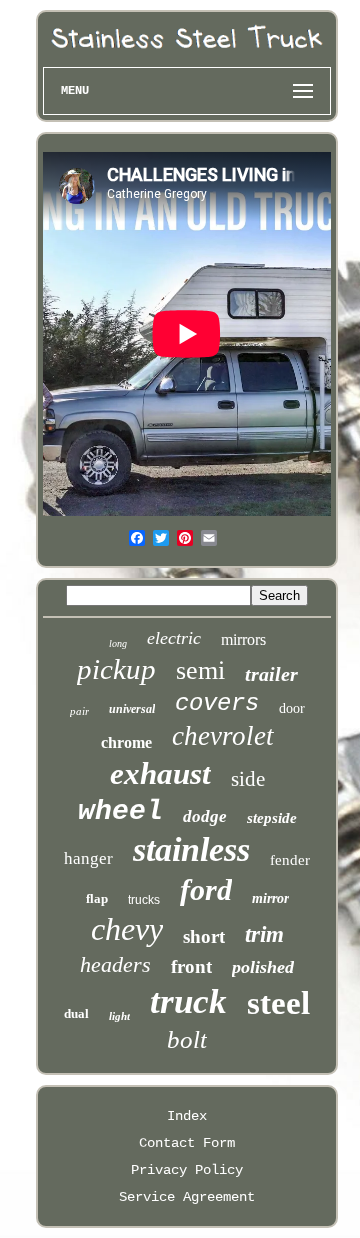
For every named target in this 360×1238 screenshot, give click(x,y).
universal (132, 709)
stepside (272, 818)
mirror (270, 898)
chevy (127, 929)
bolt (187, 1039)
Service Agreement (187, 1197)
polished (263, 967)
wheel (120, 811)
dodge (205, 816)
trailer (271, 674)
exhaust (160, 773)
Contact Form (187, 1143)
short (204, 936)
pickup (116, 669)
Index (187, 1116)
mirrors (243, 639)
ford (206, 889)
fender (290, 860)
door (292, 708)
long (118, 643)
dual (76, 1013)
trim (264, 934)
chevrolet (223, 736)
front (191, 966)
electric (174, 638)
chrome (126, 742)
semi (200, 670)
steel (278, 1003)
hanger (88, 858)
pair (79, 711)
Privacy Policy (187, 1170)
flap (97, 898)
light (119, 1016)
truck (188, 1001)
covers (217, 703)
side (248, 779)
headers (115, 964)
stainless (191, 849)
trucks (144, 900)
